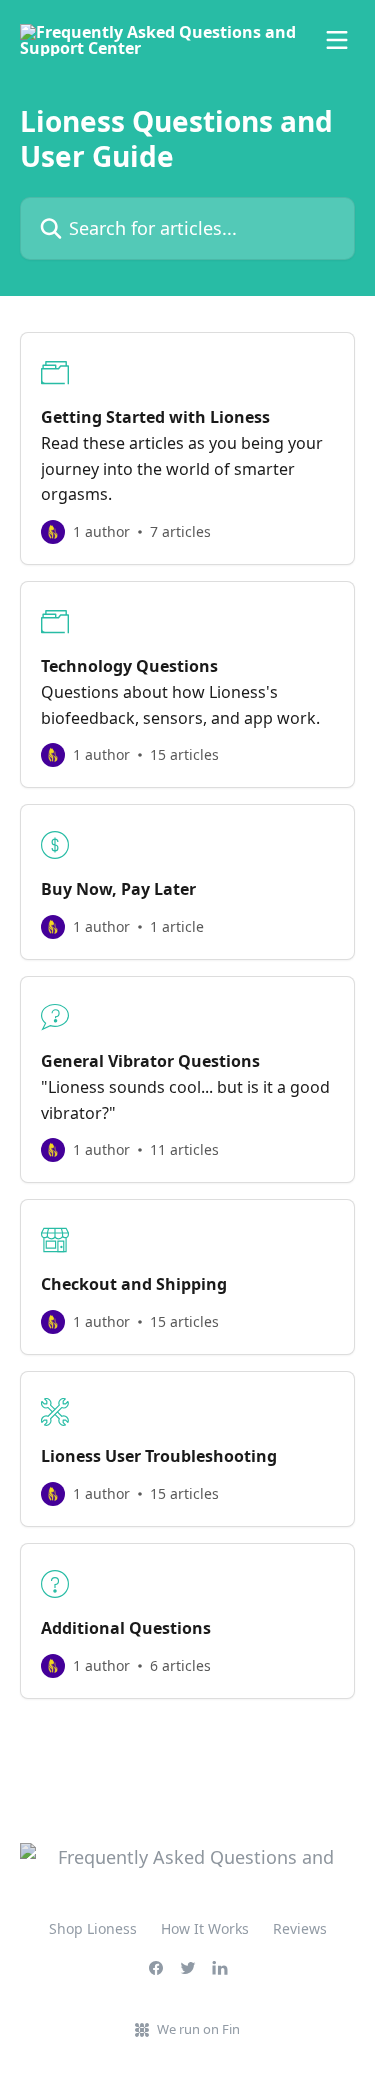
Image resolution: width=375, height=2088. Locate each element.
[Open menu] (337, 40)
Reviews (300, 1928)
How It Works (205, 1928)
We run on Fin (198, 2029)
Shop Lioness (93, 1928)
